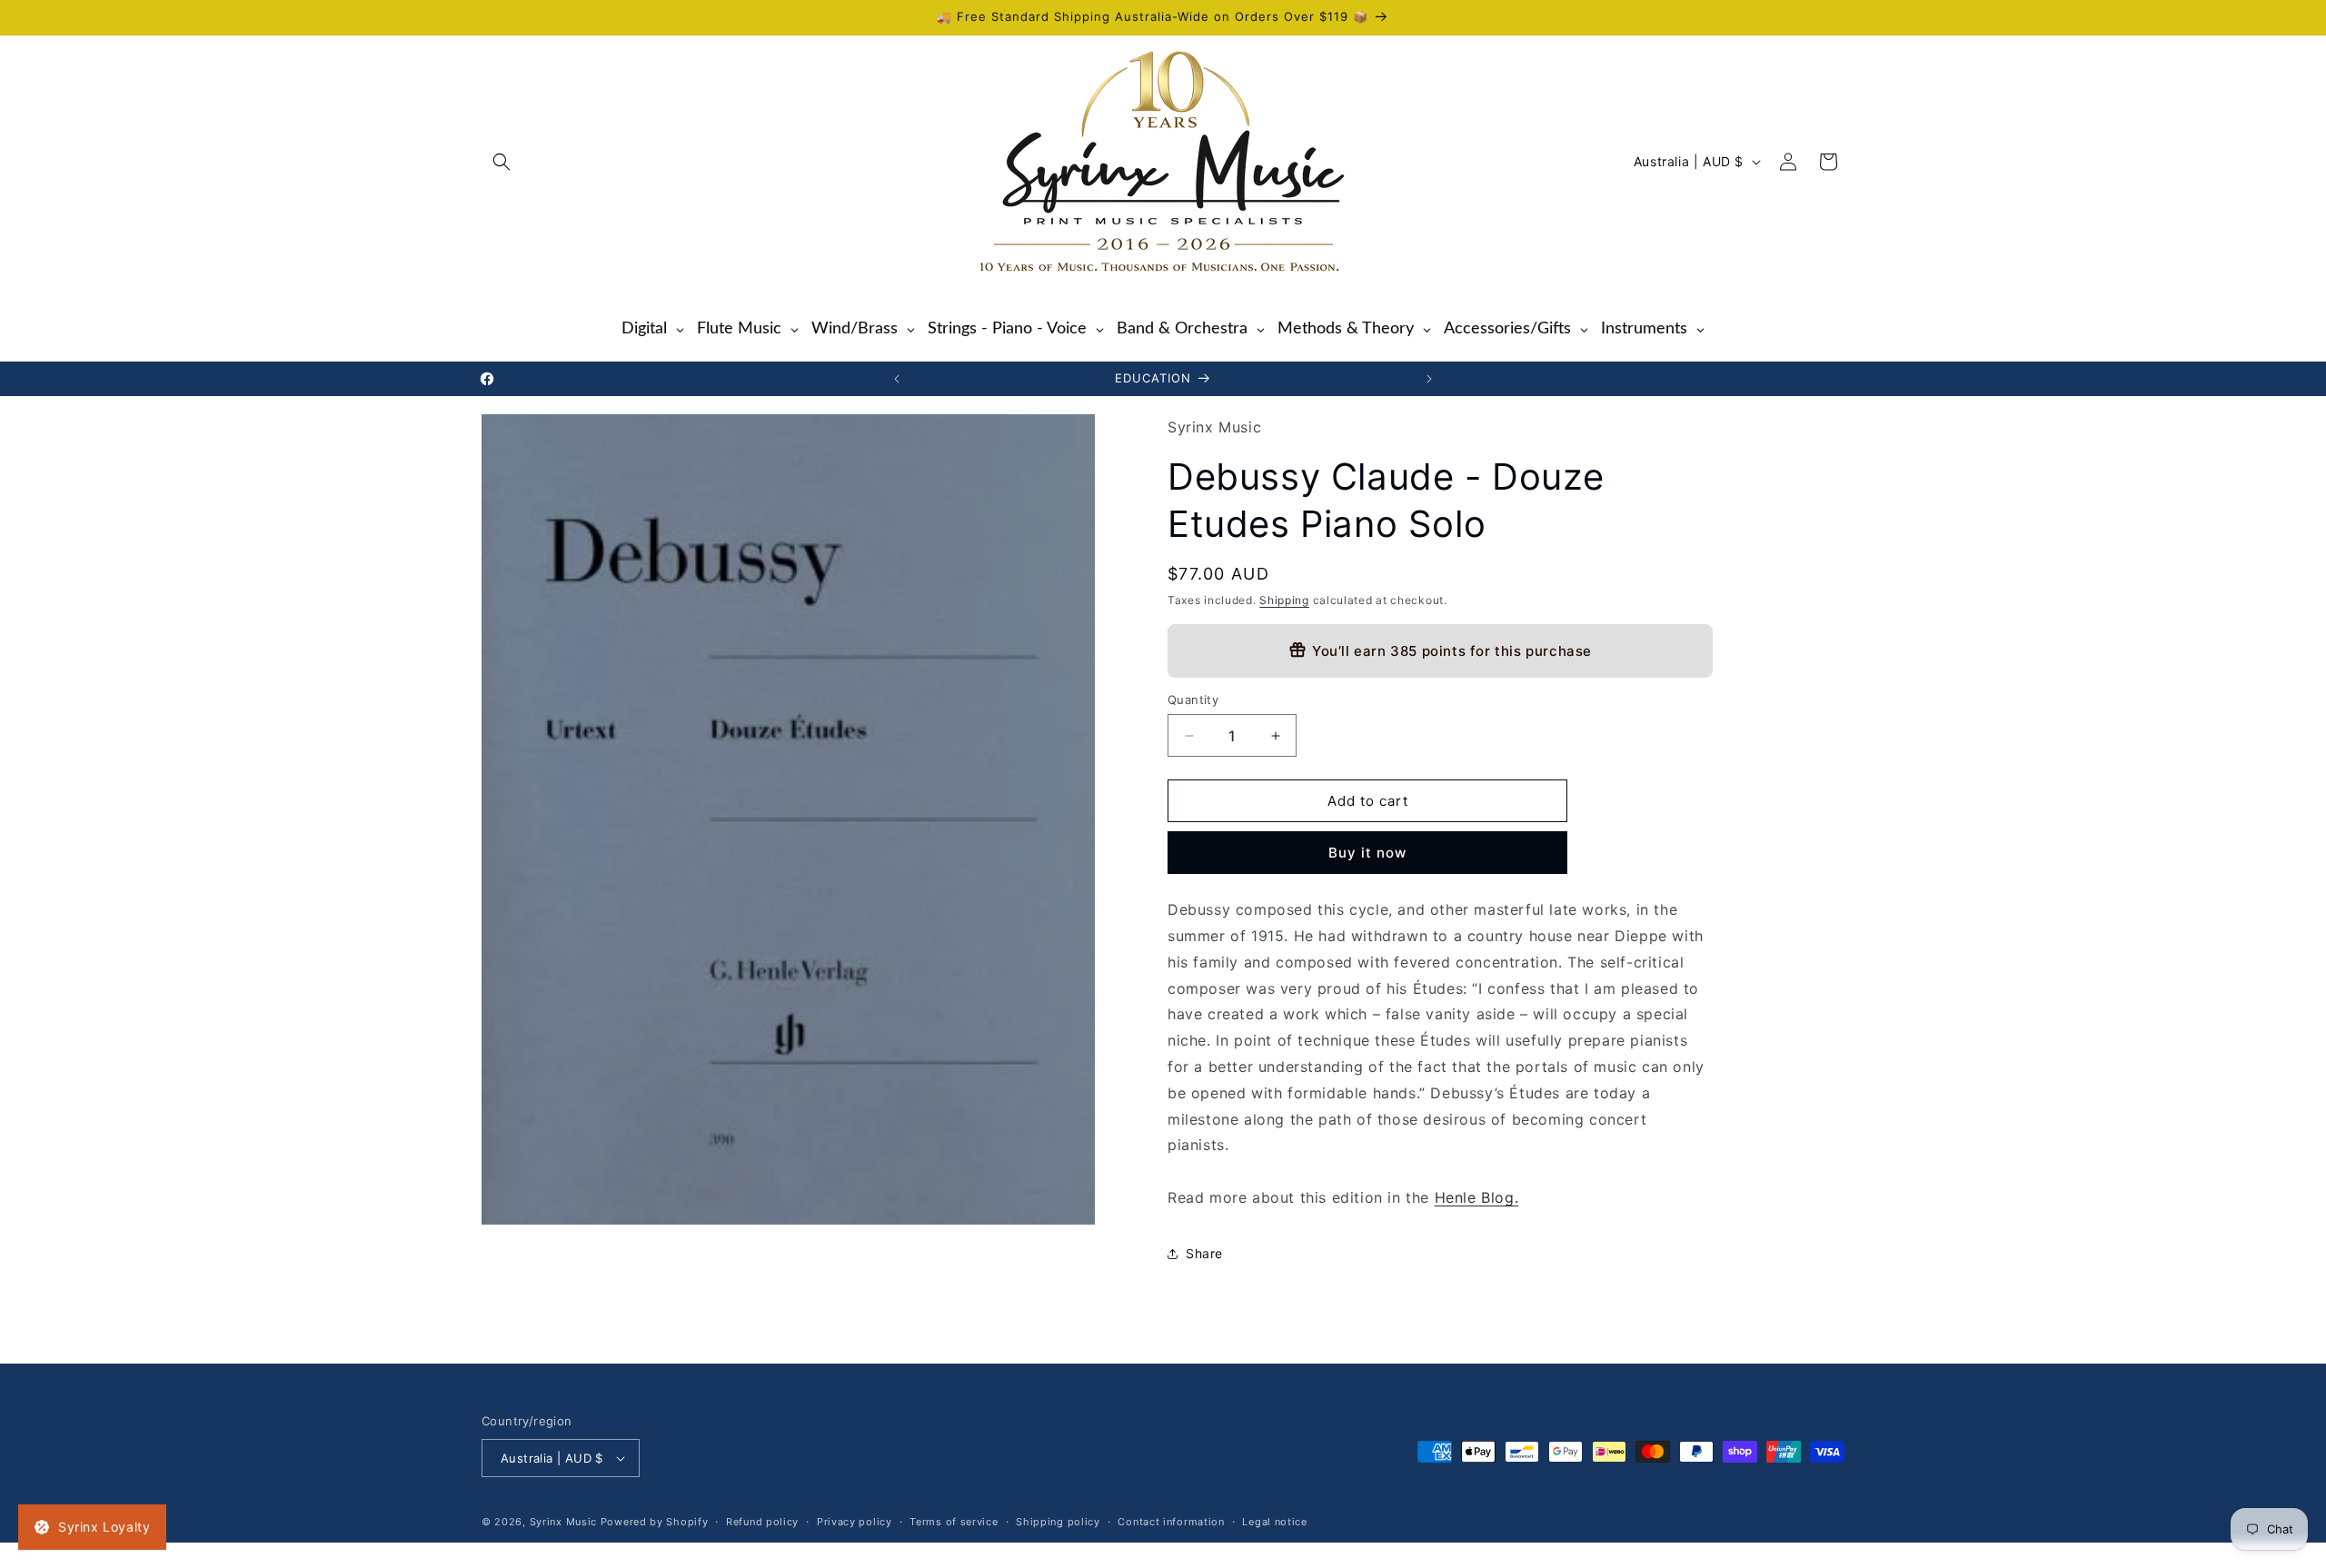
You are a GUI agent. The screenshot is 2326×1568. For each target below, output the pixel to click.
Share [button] (1204, 1253)
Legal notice (1274, 1522)
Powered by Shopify (655, 1522)
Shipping (1284, 600)
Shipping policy (1058, 1522)
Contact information (1171, 1522)
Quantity (1193, 700)
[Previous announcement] (897, 379)
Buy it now (1367, 853)
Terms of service (954, 1522)
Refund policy (762, 1522)
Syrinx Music (563, 1522)
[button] (502, 162)
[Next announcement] (1429, 379)
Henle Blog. (1477, 1197)
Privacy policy (855, 1522)
